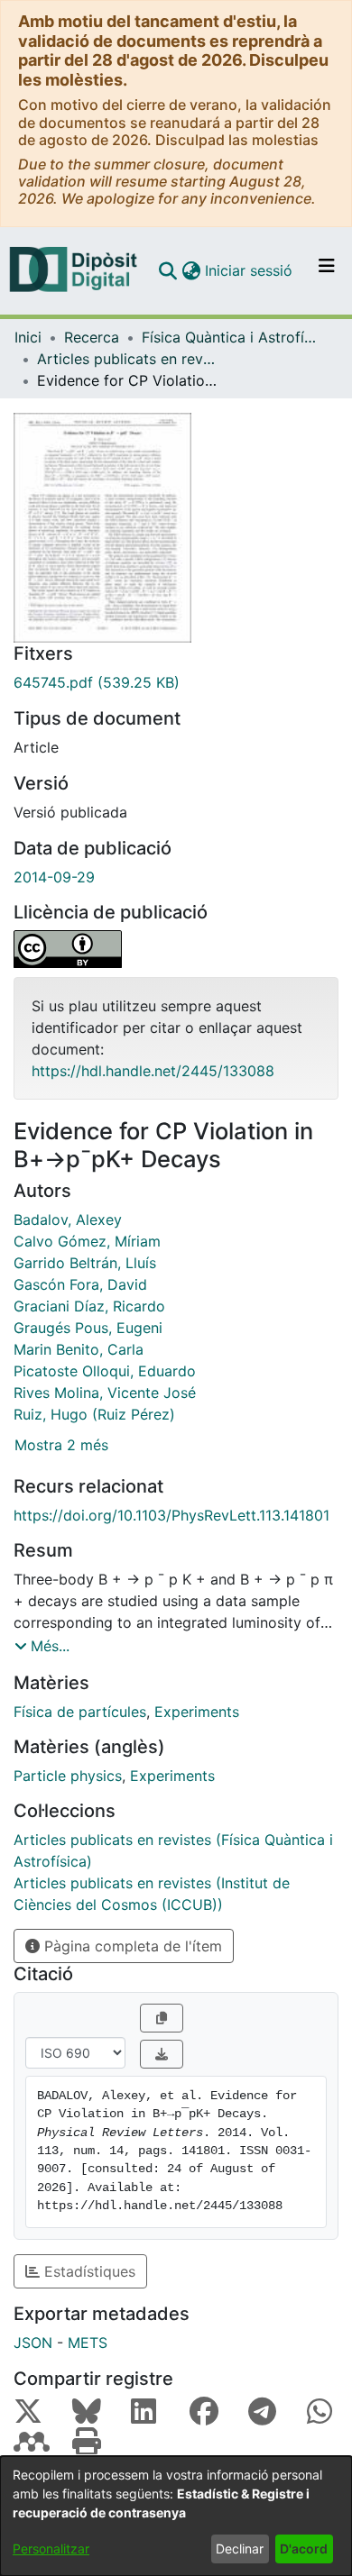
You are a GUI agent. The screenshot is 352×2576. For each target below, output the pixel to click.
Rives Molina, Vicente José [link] (105, 1393)
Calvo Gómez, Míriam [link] (87, 1241)
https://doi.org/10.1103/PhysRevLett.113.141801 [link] (171, 1515)
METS (88, 2343)
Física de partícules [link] (80, 1712)
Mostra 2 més (61, 1445)
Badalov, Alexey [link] (68, 1219)
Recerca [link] (92, 337)
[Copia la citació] (162, 2018)
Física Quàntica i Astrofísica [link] (232, 337)
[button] (167, 270)
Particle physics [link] (68, 1776)
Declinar (240, 2549)
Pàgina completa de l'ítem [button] (131, 1946)
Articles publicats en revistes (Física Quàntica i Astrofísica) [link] (127, 359)
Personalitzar (51, 2549)
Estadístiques (88, 2271)
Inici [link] (28, 337)
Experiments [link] (197, 1712)
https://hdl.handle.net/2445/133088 (153, 1071)
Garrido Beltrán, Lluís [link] (85, 1263)
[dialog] (176, 2516)
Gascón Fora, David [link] (80, 1284)
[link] (176, 682)
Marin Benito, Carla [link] (79, 1349)
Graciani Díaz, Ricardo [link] (89, 1306)
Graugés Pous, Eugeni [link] (88, 1328)
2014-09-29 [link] (54, 877)
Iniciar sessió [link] (250, 270)
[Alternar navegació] (327, 270)
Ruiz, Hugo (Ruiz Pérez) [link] (94, 1414)
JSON (33, 2343)
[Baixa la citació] (162, 2054)
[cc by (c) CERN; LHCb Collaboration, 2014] (176, 949)
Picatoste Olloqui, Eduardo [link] (105, 1371)
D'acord (304, 2549)
